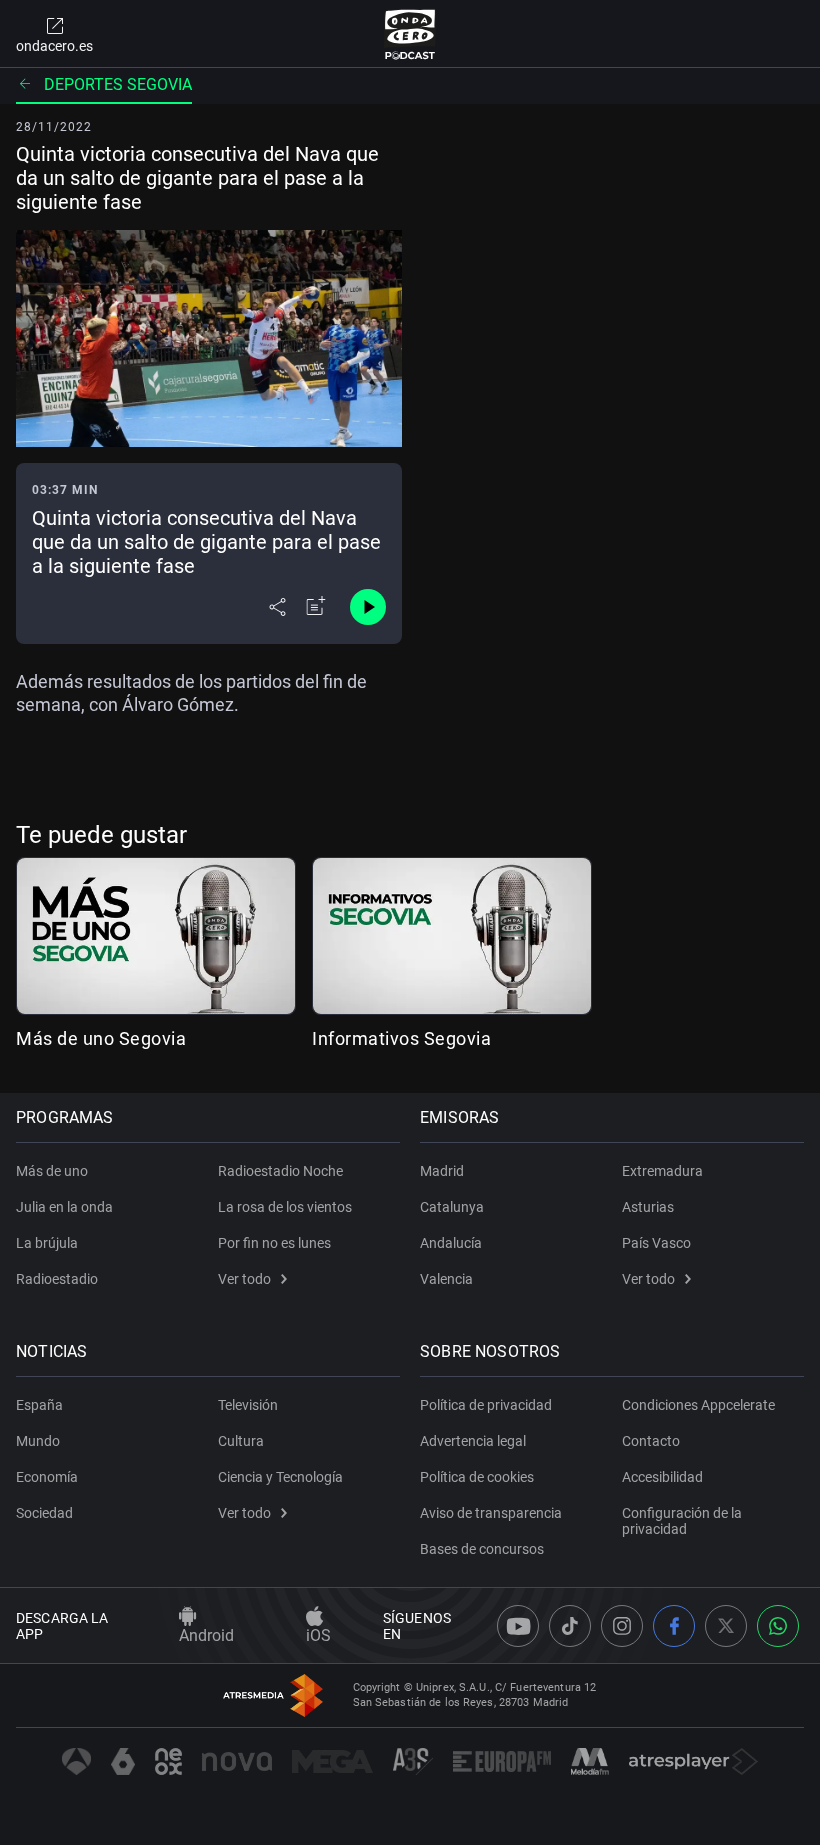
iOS (318, 1635)
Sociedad (44, 1513)
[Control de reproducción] (368, 607)
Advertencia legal (473, 1441)
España (39, 1405)
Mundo (38, 1441)
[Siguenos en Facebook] (674, 1626)
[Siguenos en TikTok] (570, 1626)
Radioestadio (57, 1279)
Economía (47, 1477)
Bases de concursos (482, 1549)
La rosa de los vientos (285, 1207)
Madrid (442, 1171)
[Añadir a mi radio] (316, 607)
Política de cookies (477, 1477)
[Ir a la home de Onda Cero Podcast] (410, 34)
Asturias (648, 1207)
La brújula (47, 1243)
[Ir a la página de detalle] (156, 936)
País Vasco (656, 1243)
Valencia (446, 1279)
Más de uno (52, 1171)
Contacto (651, 1441)
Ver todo (244, 1279)
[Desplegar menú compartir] (277, 607)
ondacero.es (54, 46)
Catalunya (452, 1207)
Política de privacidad (486, 1405)
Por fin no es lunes (274, 1243)
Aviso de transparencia (491, 1513)
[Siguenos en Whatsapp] (778, 1626)
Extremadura (662, 1171)
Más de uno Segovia (101, 1038)
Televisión (248, 1405)
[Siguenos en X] (726, 1626)
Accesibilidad (662, 1477)
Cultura (241, 1441)
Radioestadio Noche (280, 1171)
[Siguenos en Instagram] (622, 1626)
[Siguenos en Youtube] (518, 1626)
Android (206, 1635)
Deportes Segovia (118, 84)
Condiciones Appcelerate (698, 1405)
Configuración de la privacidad (682, 1521)
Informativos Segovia (401, 1038)
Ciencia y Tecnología (280, 1477)
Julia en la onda (64, 1207)
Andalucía (451, 1243)
